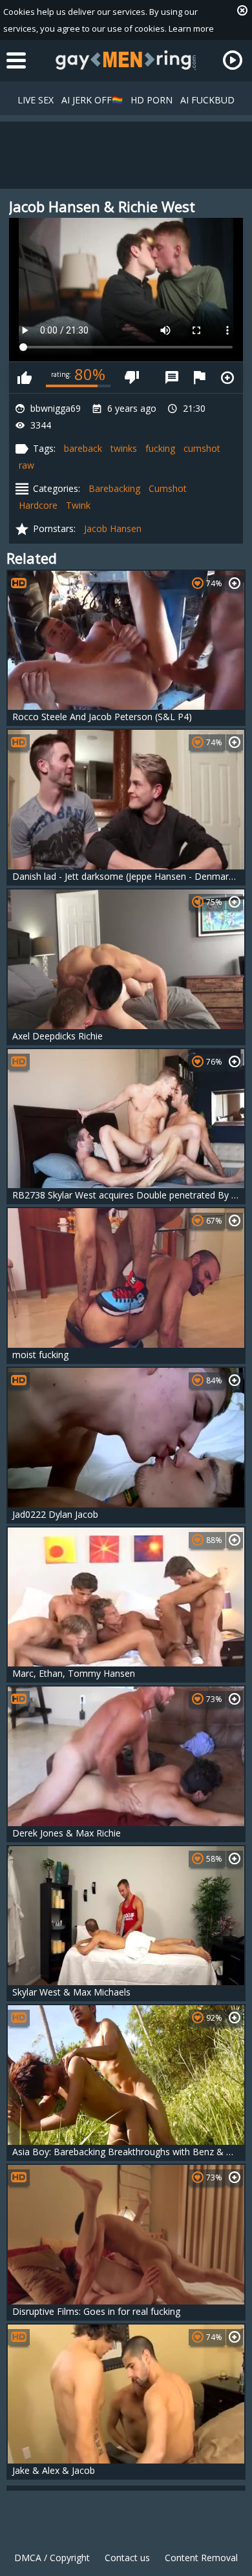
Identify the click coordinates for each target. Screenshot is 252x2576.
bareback (83, 448)
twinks (124, 448)
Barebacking (114, 488)
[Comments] (172, 378)
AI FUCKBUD (207, 100)
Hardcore (38, 505)
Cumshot (168, 488)
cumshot (202, 448)
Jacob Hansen (113, 528)
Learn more (191, 28)
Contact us (127, 2558)
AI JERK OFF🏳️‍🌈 (92, 100)
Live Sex (36, 100)
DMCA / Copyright (52, 2558)
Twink (78, 505)
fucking (160, 448)
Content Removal (201, 2558)
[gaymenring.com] (126, 60)
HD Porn (152, 100)
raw (26, 465)
